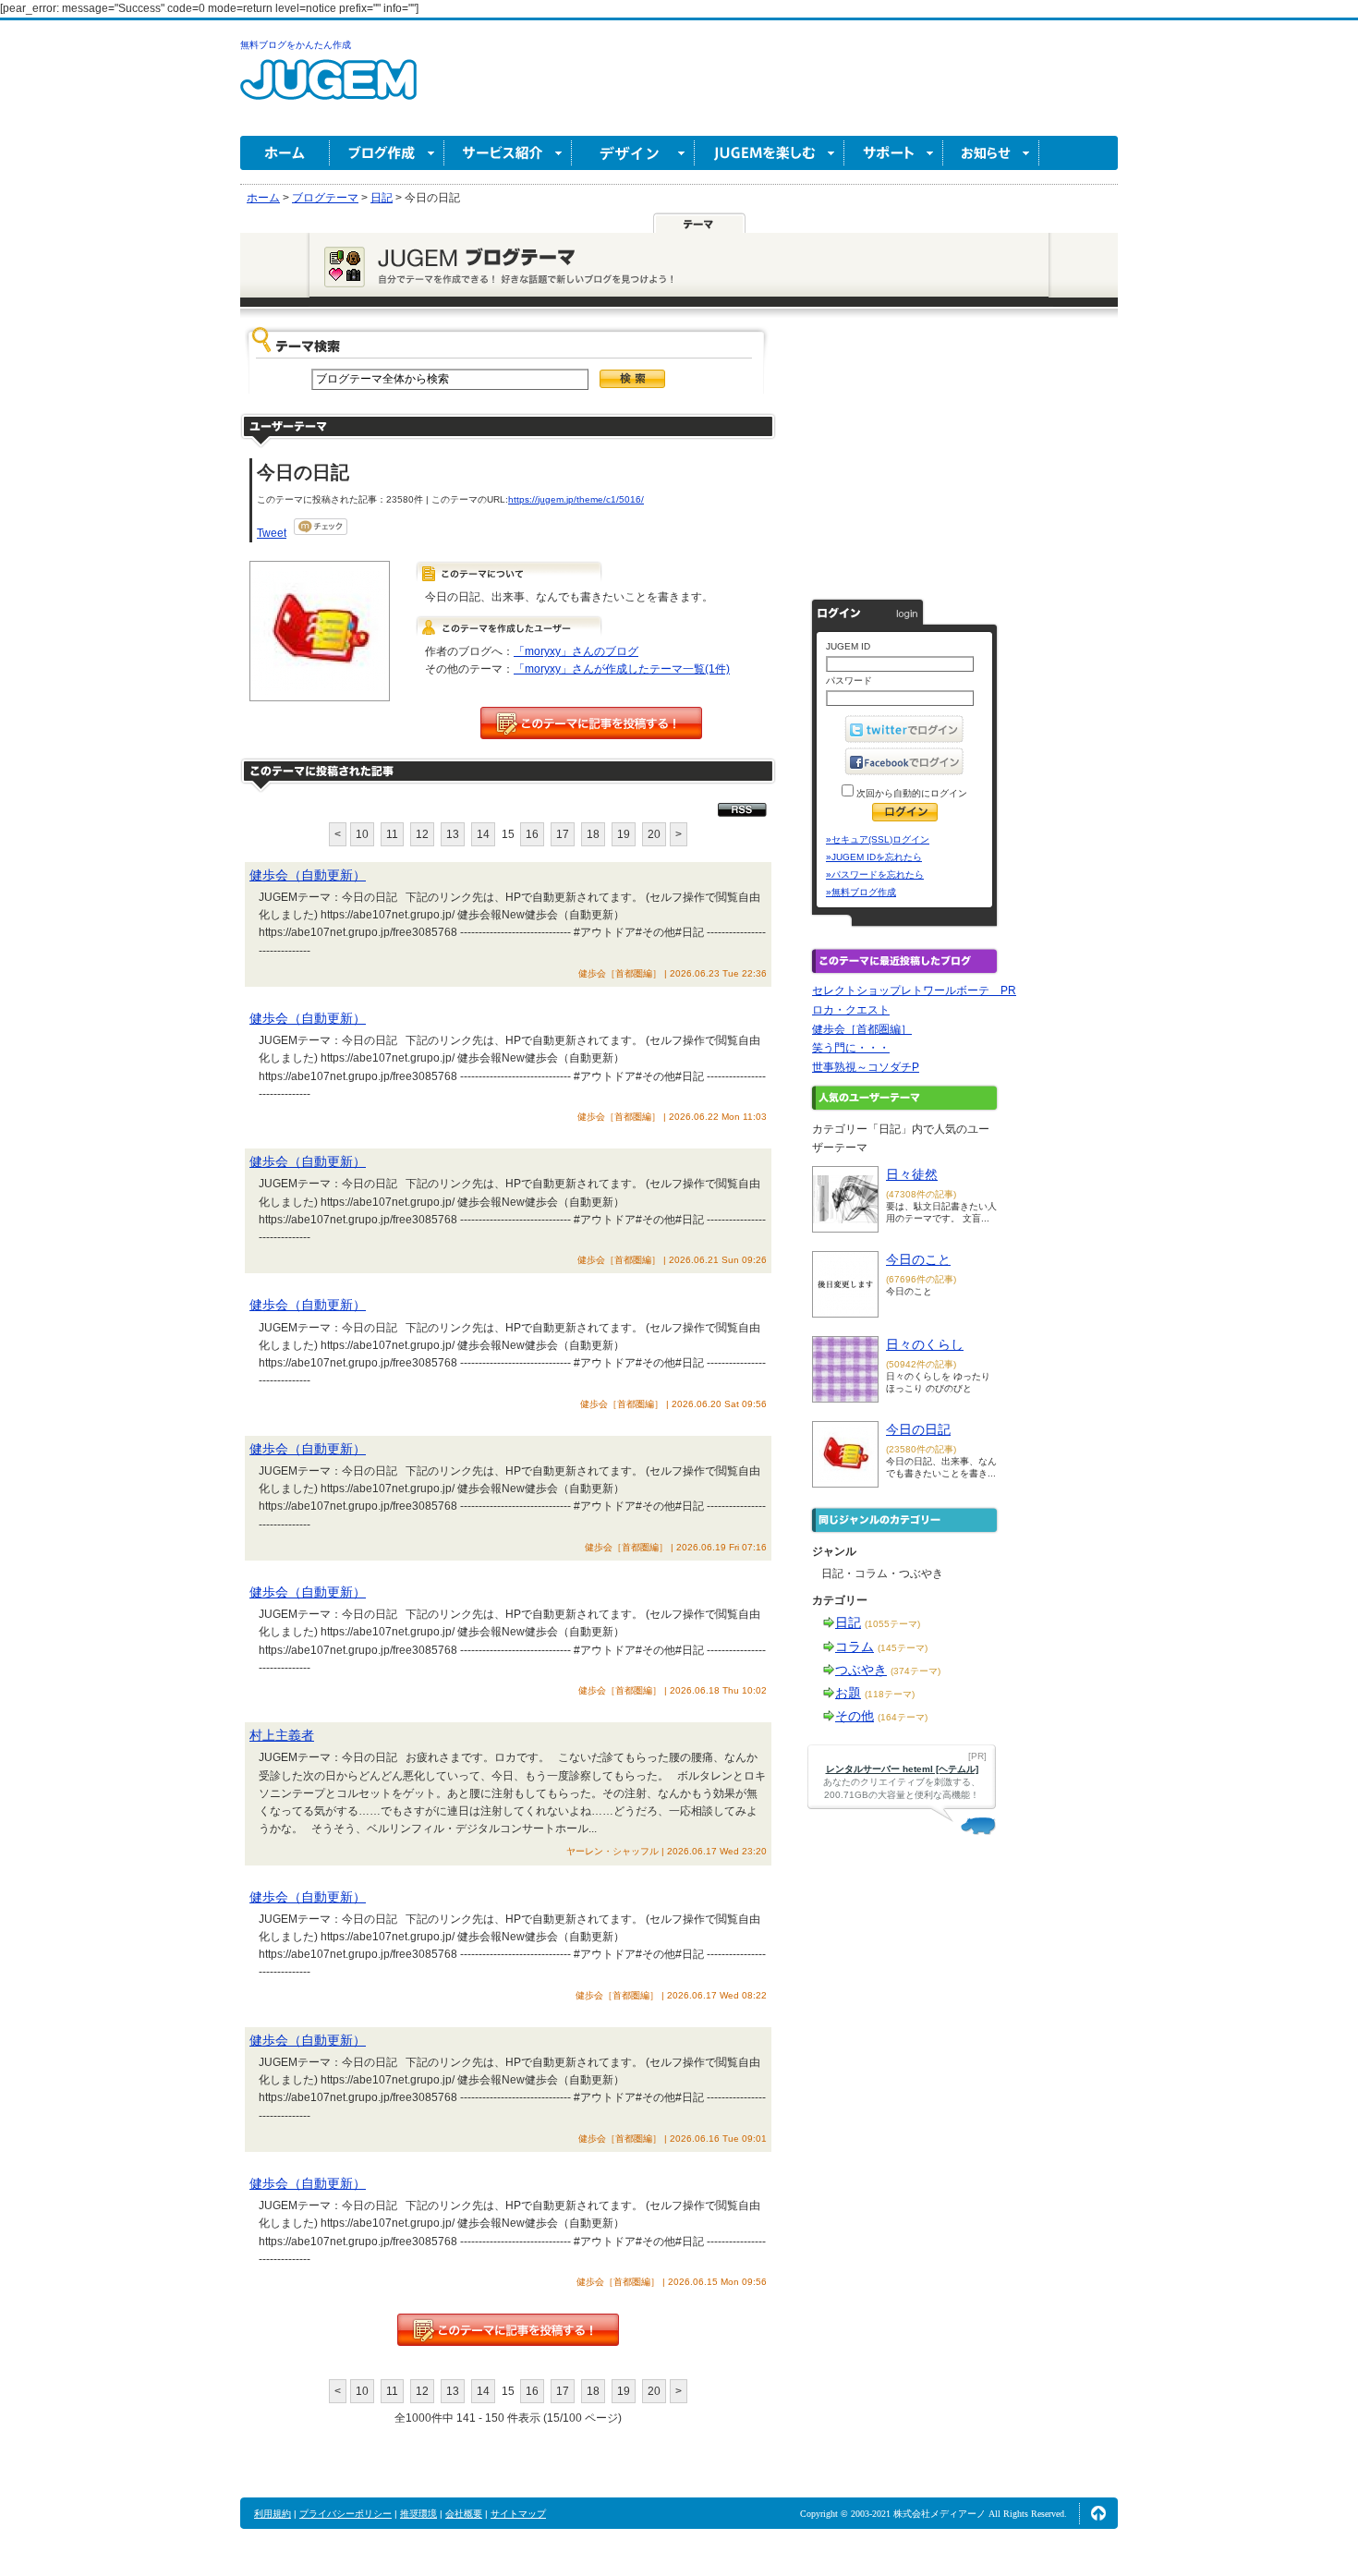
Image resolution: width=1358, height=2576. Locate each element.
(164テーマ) (903, 1717)
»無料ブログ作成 (861, 892)
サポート (894, 153)
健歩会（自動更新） (308, 875)
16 (532, 834)
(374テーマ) (915, 1671)
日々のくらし (925, 1344)
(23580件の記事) (921, 1449)
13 (453, 834)
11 (392, 834)
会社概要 (464, 2514)
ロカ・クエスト (851, 1010)
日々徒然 (912, 1174)
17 (563, 834)
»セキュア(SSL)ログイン (878, 839)
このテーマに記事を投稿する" (508, 2330)
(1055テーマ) (892, 1624)
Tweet (272, 533)
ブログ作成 (387, 153)
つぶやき (861, 1670)
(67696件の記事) (921, 1279)
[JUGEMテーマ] (699, 223)
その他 (855, 1716)
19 (624, 834)
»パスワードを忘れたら (875, 875)
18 (593, 834)
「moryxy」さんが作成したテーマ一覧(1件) (622, 669)
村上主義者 (282, 1735)
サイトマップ (518, 2514)
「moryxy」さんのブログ (576, 651)
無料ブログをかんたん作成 (296, 45)
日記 (848, 1622)
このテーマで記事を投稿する (591, 723)
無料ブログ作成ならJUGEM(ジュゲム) (328, 90)
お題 (848, 1693)
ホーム (285, 153)
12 (422, 834)
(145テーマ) (903, 1648)
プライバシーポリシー (346, 2514)
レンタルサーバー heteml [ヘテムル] (902, 1769)
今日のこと (918, 1259)
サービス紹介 (508, 153)
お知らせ (991, 153)
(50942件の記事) (921, 1364)
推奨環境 (418, 2514)
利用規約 (273, 2514)
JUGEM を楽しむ (770, 153)
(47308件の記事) (921, 1194)
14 (483, 834)
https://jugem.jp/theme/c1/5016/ (576, 499)
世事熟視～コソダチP (866, 1067)
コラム (855, 1646)
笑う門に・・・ (851, 1048)
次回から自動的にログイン (910, 793)
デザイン (633, 153)
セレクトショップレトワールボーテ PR (914, 990)
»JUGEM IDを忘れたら (874, 857)
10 (362, 834)
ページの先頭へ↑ (1098, 2513)
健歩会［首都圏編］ (862, 1029)
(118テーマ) (890, 1694)
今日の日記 (918, 1429)
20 (654, 834)
